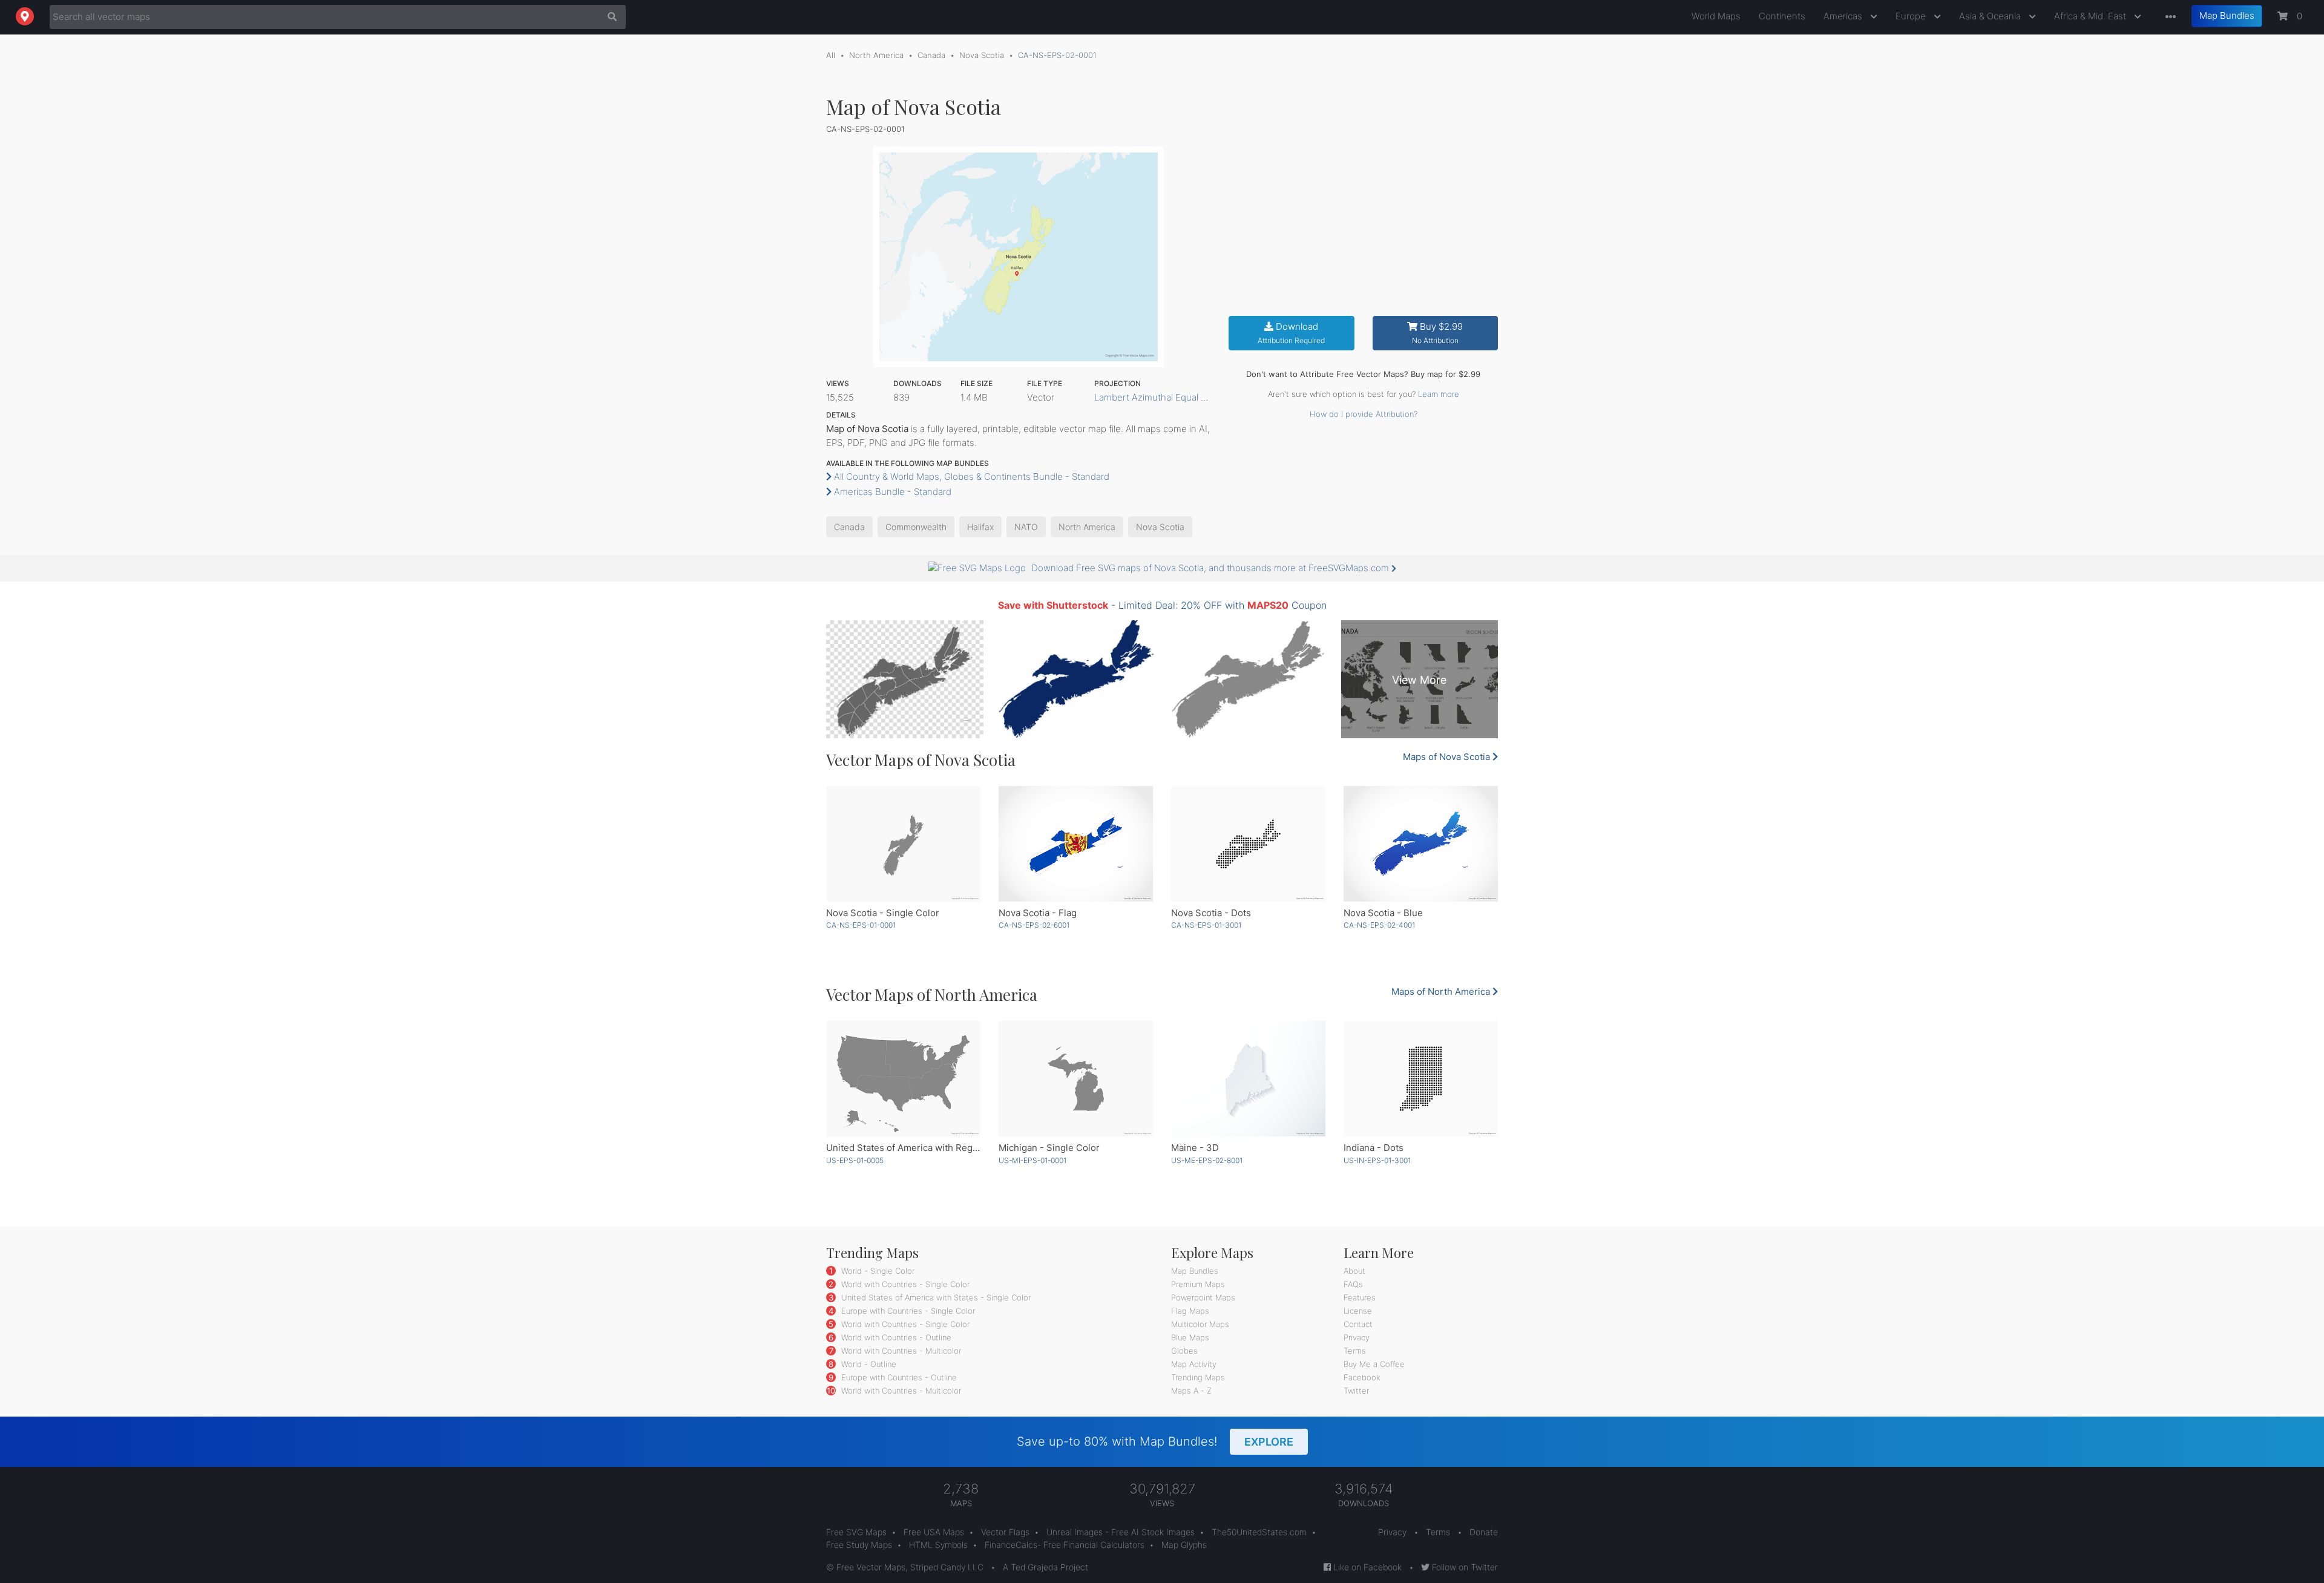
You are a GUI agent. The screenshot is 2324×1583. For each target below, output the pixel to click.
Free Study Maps (859, 1545)
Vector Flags (1005, 1532)
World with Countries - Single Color (904, 1284)
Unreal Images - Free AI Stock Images (1121, 1532)
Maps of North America (1442, 991)
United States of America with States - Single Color (935, 1297)
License (1358, 1311)
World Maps (1716, 16)
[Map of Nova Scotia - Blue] (1421, 844)
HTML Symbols (938, 1545)
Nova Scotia (982, 55)
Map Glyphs (1184, 1545)
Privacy (1357, 1337)
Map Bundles (2227, 15)
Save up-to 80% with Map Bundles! (1155, 1441)
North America (876, 55)
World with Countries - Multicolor (900, 1351)
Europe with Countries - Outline (898, 1377)
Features (1360, 1297)
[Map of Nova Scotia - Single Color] (903, 844)
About (1354, 1271)
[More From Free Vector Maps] (2168, 17)
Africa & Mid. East (2091, 16)
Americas (1844, 16)
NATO (1026, 527)
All (831, 55)
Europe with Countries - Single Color (907, 1311)
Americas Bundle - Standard (891, 492)
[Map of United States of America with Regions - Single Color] (903, 1079)
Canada (931, 55)
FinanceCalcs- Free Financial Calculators (1065, 1545)
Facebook (1362, 1377)
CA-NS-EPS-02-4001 (1379, 925)
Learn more (1439, 394)
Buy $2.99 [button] (1438, 333)
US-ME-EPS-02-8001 (1207, 1160)
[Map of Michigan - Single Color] (1076, 1079)
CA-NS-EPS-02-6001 (1034, 925)
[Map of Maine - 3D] (1248, 1079)
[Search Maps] (609, 17)
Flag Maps (1190, 1311)
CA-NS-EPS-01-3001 (1206, 925)
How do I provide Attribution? (1364, 414)
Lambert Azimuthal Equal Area (1157, 397)
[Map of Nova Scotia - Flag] (1076, 844)
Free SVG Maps (856, 1532)
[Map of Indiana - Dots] (1421, 1079)
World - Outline (868, 1364)
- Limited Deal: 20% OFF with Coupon (1162, 605)
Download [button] (1291, 333)
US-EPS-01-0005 (855, 1160)
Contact (1358, 1324)
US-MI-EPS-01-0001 (1032, 1160)
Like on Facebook (1366, 1567)
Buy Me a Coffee (1374, 1364)
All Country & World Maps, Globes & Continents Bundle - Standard (970, 477)
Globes (1184, 1351)
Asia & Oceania (1991, 16)
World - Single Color (877, 1271)
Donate (1484, 1532)
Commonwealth (916, 527)
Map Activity (1194, 1364)
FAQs (1353, 1284)
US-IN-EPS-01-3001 (1377, 1160)
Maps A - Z (1191, 1391)
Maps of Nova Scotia (1448, 757)
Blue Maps (1190, 1337)
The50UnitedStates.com (1259, 1532)
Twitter (1356, 1391)
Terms (1355, 1351)
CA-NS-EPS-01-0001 (861, 925)
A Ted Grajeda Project (1045, 1567)
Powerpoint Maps (1203, 1297)
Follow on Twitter (1464, 1567)
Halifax (980, 527)
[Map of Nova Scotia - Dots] (1248, 844)
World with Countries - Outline (895, 1337)
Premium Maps (1198, 1284)
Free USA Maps (934, 1532)
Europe (1912, 16)
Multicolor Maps (1200, 1324)
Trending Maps (1198, 1377)
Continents (1782, 16)
